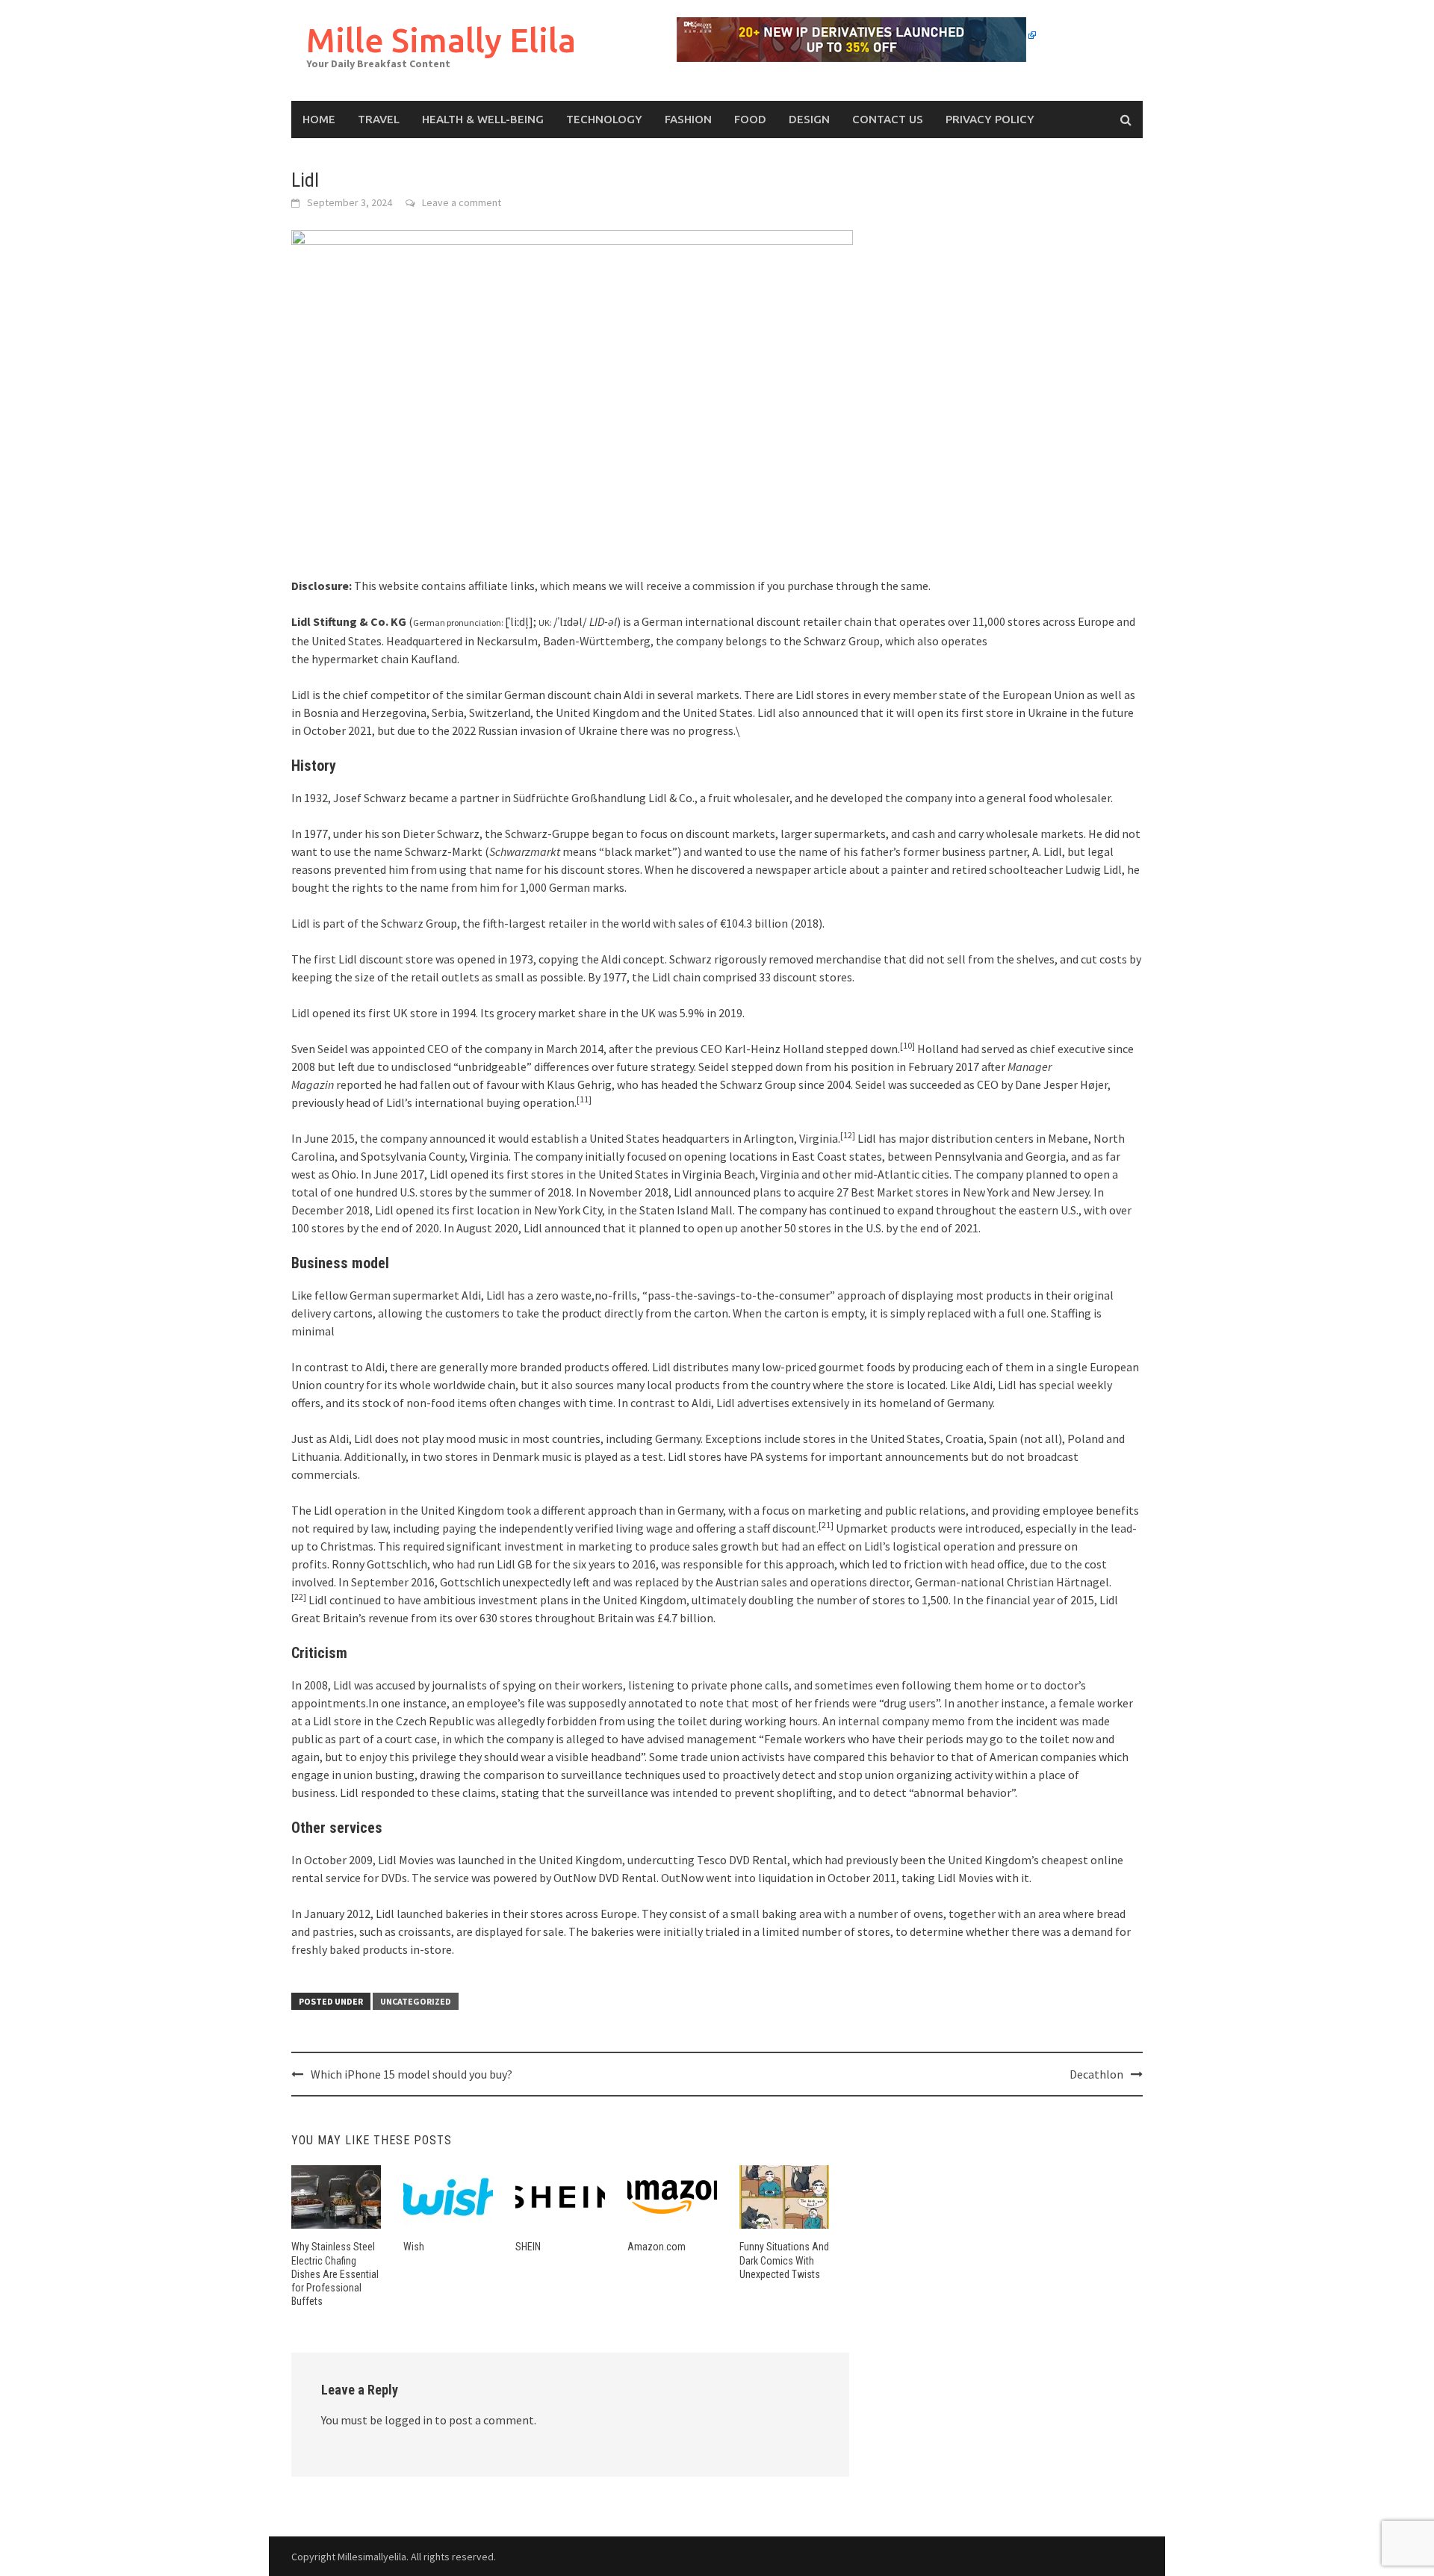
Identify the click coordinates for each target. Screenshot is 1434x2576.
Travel (379, 119)
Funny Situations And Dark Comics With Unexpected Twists (784, 2260)
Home (319, 119)
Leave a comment (462, 202)
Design (809, 119)
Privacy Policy (990, 119)
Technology (604, 119)
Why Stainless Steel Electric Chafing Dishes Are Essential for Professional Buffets (335, 2274)
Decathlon (1096, 2074)
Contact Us (888, 119)
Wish (414, 2247)
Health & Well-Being (483, 119)
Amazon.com (657, 2247)
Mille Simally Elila (441, 40)
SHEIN (528, 2247)
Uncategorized (416, 2001)
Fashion (688, 119)
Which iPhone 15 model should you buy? (412, 2074)
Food (750, 119)
